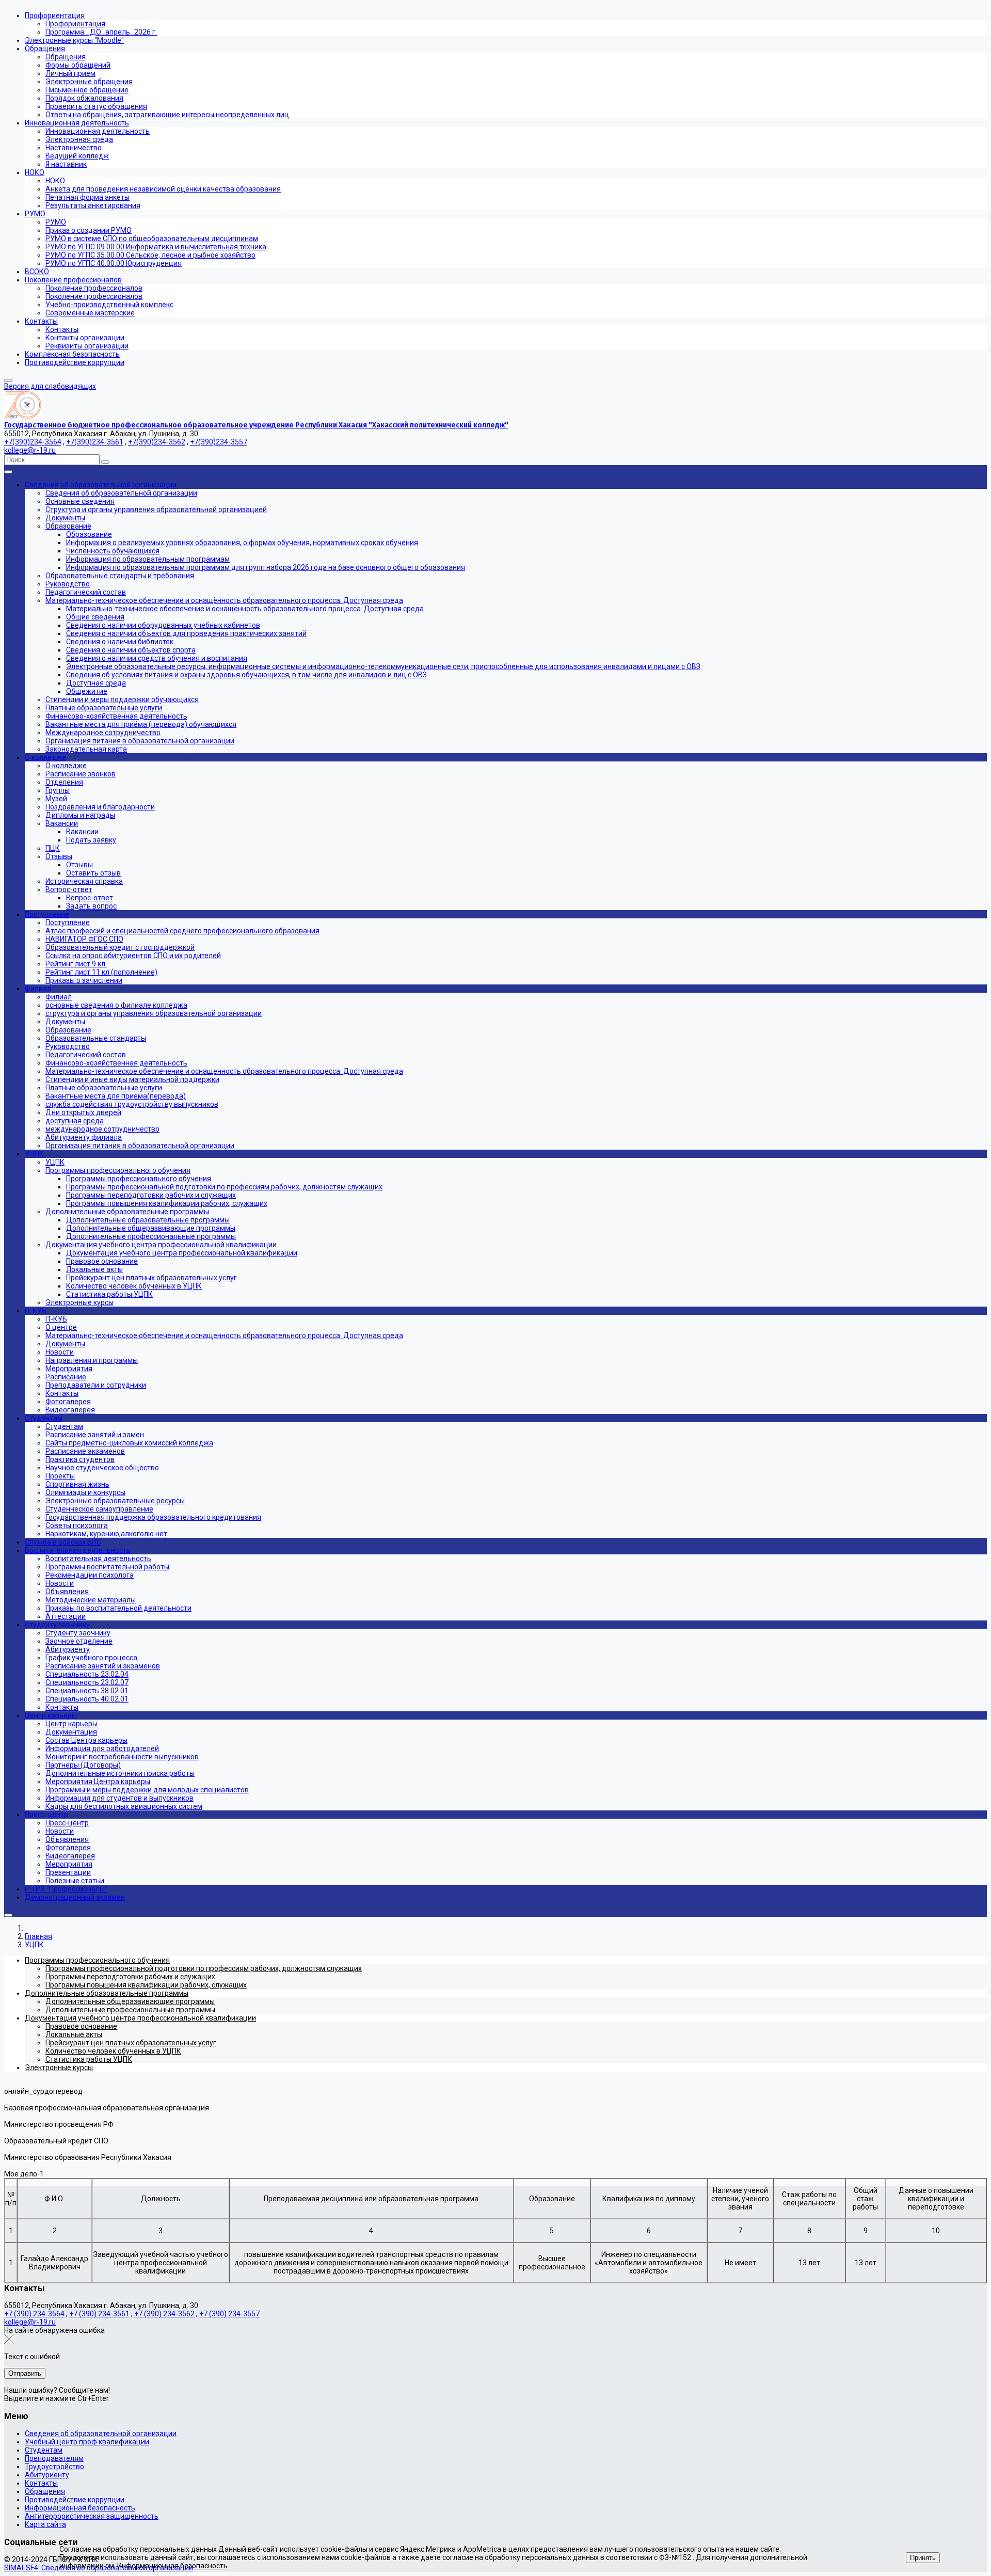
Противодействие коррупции (75, 2500)
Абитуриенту (47, 2475)
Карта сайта (45, 2524)
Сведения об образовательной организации (101, 2434)
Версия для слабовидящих (50, 386)
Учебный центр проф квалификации (87, 2442)
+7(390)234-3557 (219, 442)
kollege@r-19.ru (30, 450)
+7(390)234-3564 (33, 442)
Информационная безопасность (80, 2508)
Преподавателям (54, 2458)
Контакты (41, 2483)
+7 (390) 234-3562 (164, 2314)
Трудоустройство (54, 2467)
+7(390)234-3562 (157, 442)
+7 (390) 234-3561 (99, 2314)
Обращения (45, 2491)
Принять (923, 2558)
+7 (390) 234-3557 (229, 2314)
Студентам (44, 2450)
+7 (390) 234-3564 (34, 2314)
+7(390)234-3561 (95, 442)
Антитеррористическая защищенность (92, 2516)
